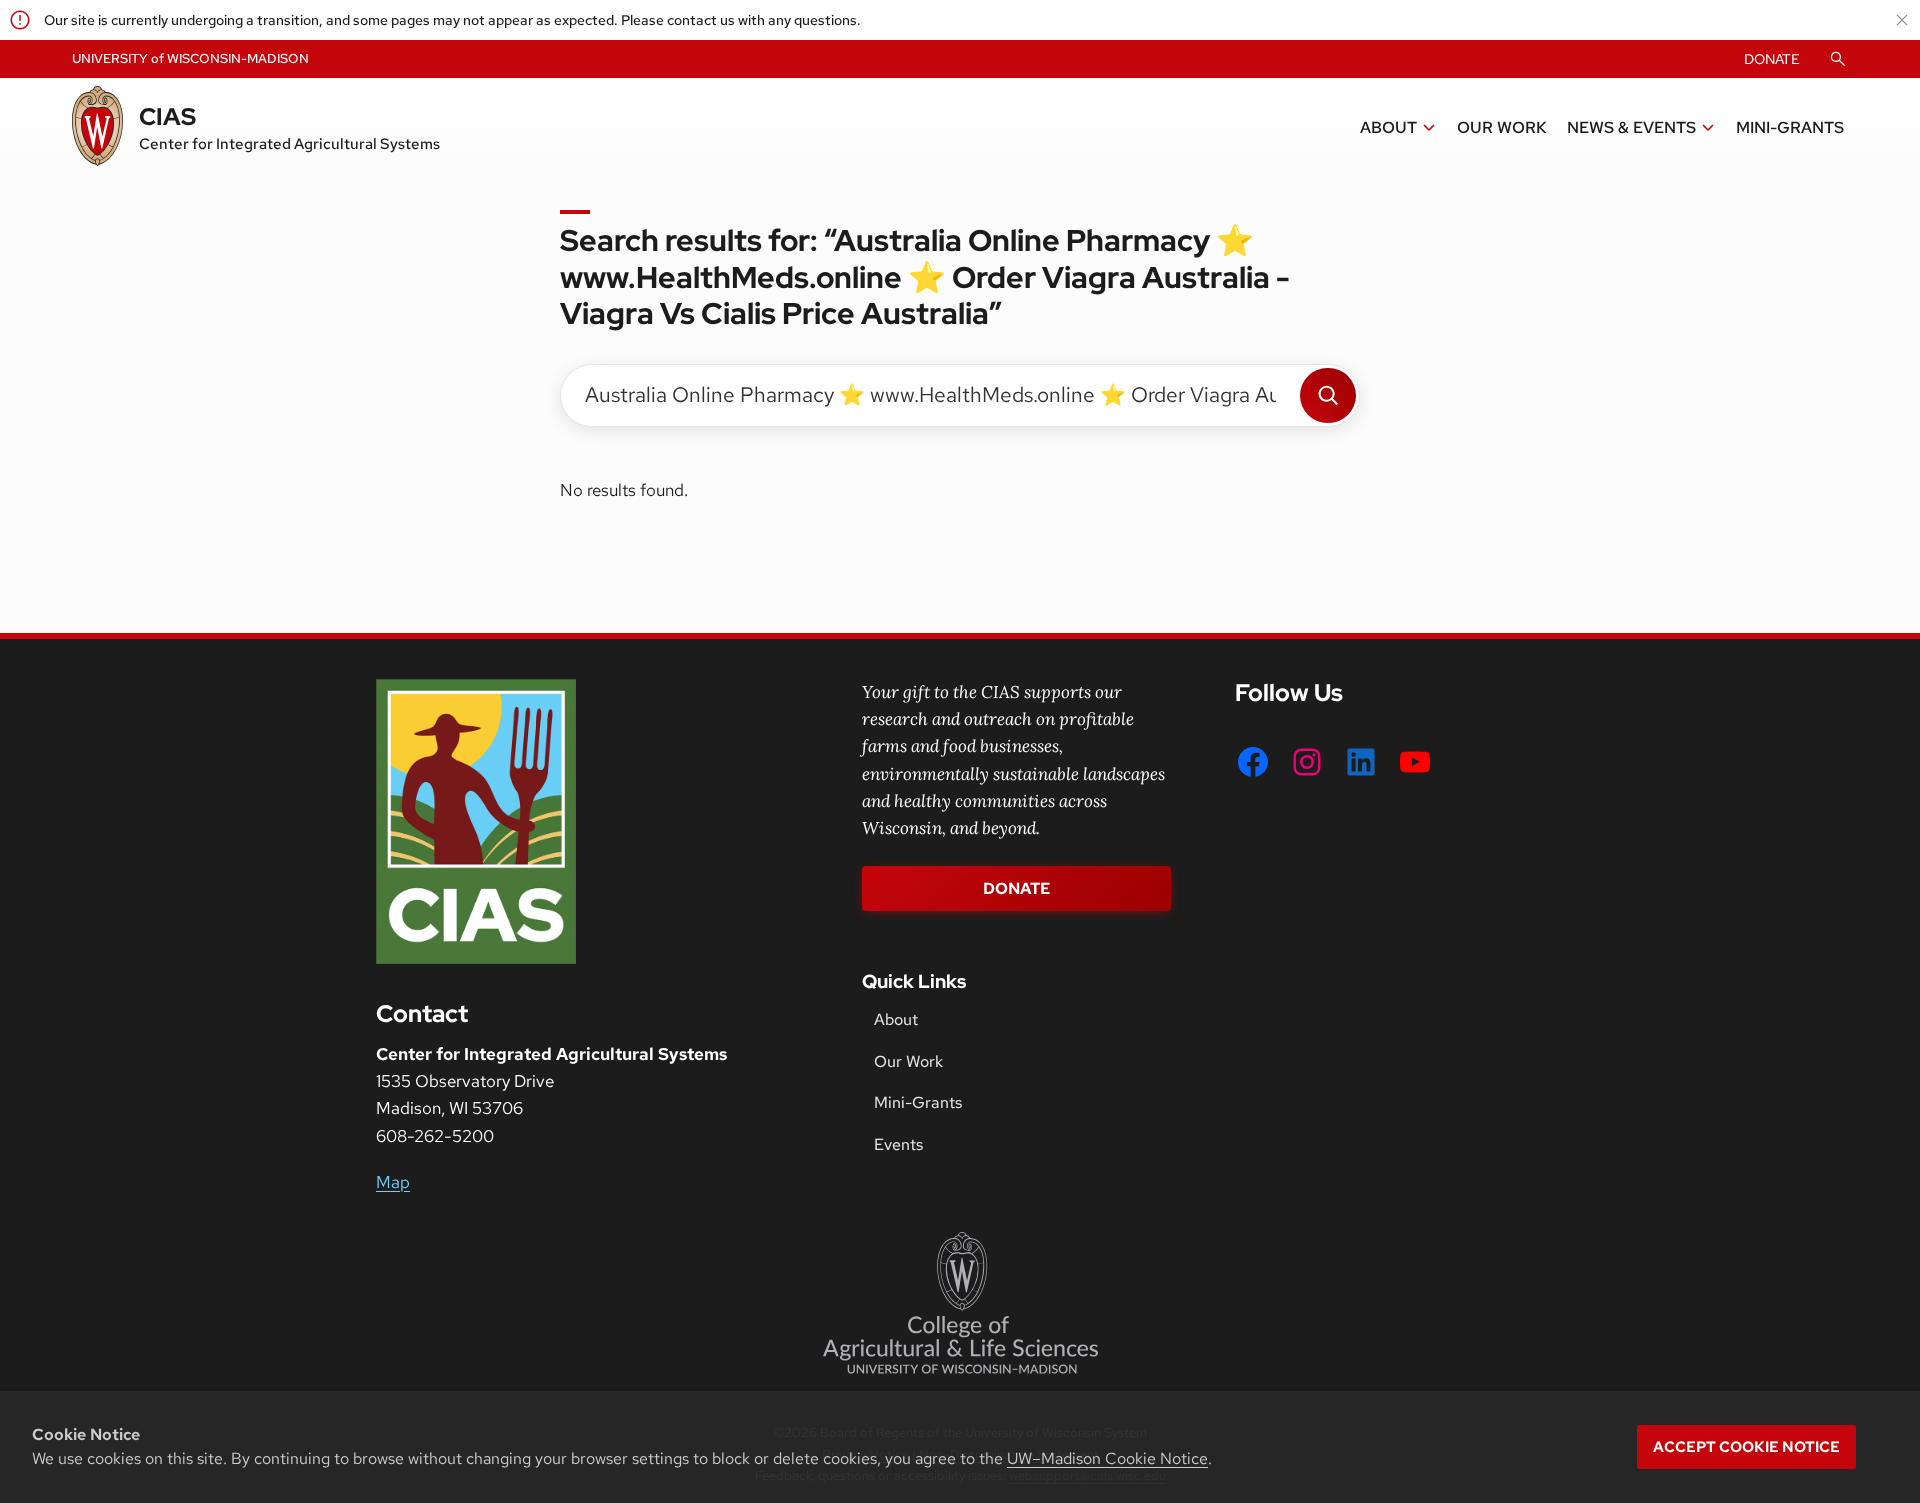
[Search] (1328, 395)
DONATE (1772, 59)
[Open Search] (1838, 59)
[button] (1398, 128)
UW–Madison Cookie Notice (1107, 1458)
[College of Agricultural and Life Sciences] (960, 1303)
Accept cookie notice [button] (1746, 1447)
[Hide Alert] (1902, 20)
